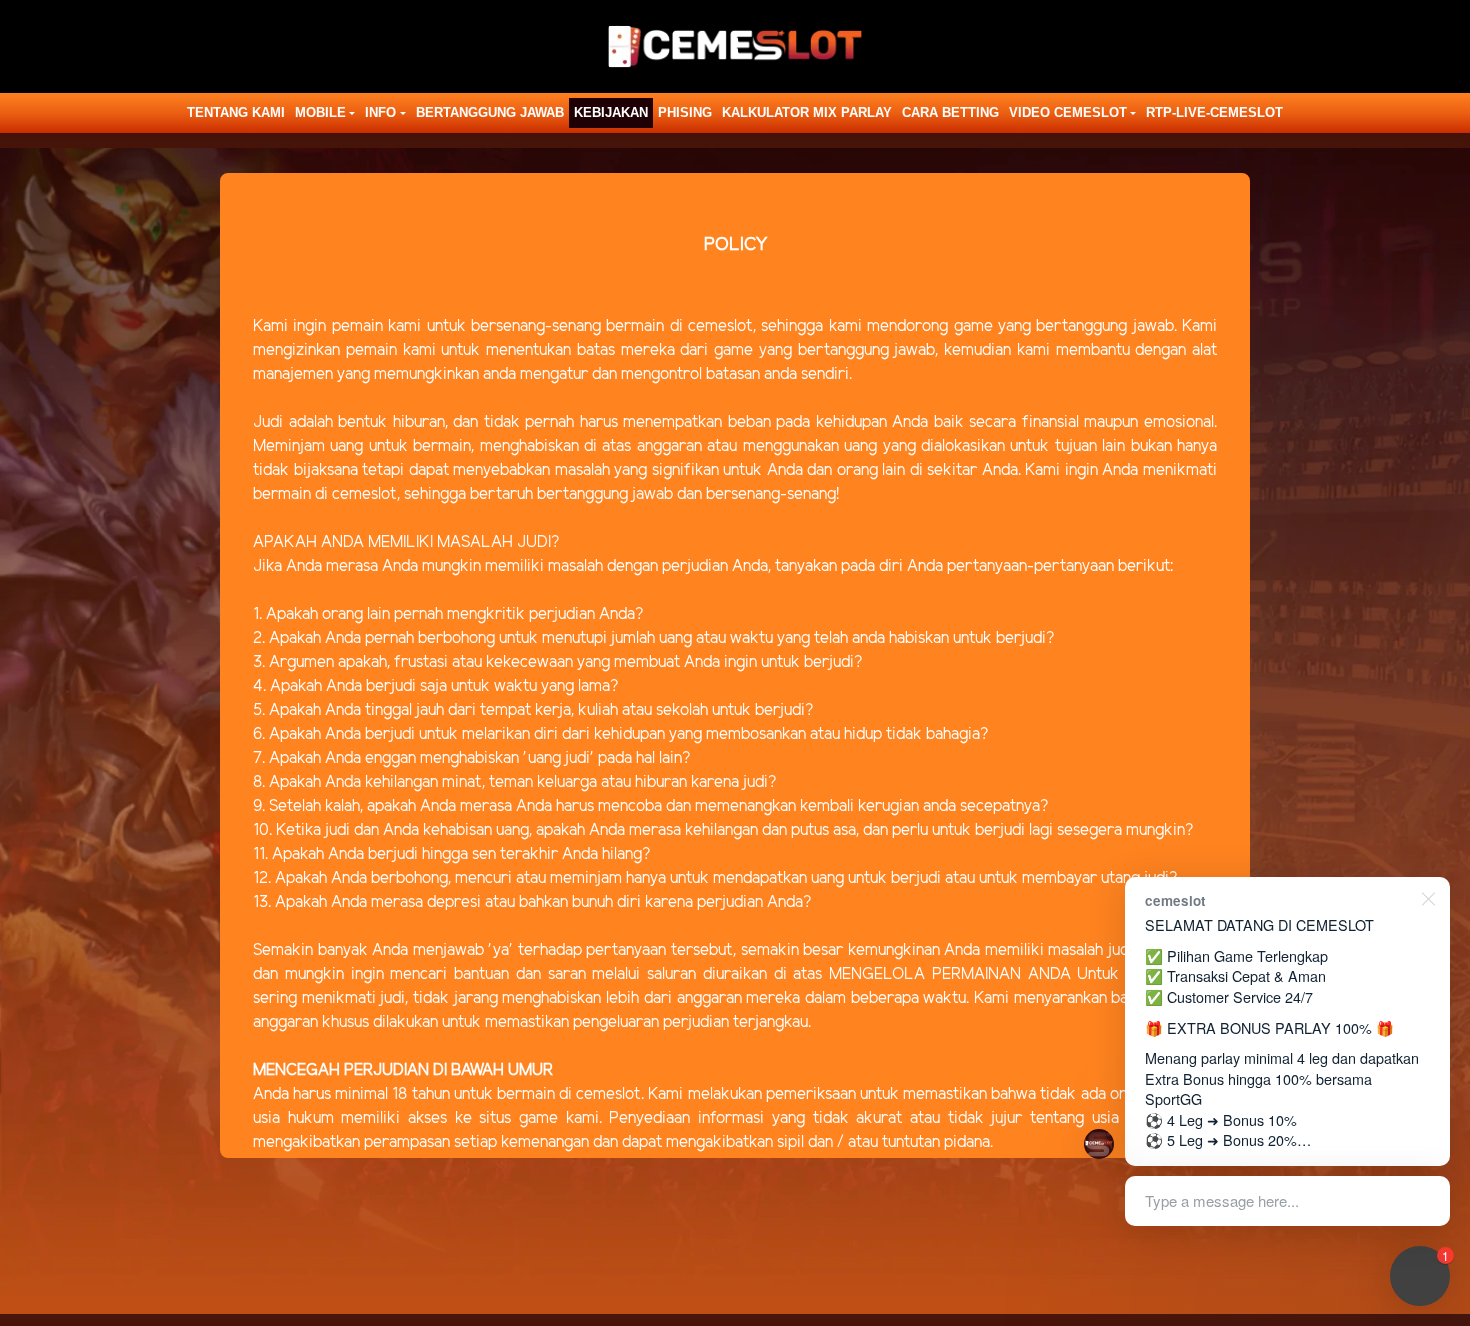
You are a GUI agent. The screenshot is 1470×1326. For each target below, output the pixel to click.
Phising (685, 112)
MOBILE (320, 112)
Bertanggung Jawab (490, 112)
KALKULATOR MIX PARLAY (807, 112)
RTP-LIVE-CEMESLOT (1214, 112)
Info (380, 112)
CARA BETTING (950, 112)
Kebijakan (611, 112)
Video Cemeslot (1068, 112)
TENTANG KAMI (236, 112)
